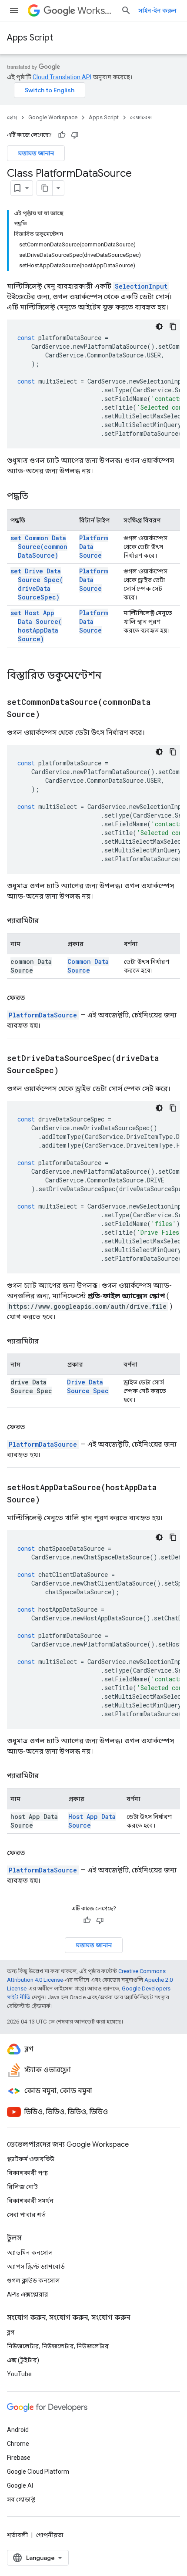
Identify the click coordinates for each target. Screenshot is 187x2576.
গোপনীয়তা (50, 2535)
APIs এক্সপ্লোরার (28, 2294)
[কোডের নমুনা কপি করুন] (173, 327)
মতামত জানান (36, 153)
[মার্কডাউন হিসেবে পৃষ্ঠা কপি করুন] (45, 188)
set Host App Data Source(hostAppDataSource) (36, 626)
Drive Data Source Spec (88, 1386)
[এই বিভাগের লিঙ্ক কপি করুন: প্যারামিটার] (47, 921)
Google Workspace (53, 117)
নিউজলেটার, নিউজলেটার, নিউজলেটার (58, 2346)
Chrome (18, 2444)
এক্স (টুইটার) (23, 2360)
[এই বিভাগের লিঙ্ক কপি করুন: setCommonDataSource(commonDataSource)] (49, 715)
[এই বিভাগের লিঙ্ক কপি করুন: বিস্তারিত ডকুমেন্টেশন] (113, 676)
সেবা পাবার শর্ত (26, 2215)
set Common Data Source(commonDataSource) (39, 547)
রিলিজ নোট (22, 2187)
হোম (12, 117)
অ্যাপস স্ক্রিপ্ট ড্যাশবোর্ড (36, 2266)
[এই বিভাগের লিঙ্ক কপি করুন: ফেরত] (34, 998)
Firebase (19, 2458)
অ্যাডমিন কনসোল (30, 2253)
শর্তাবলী (17, 2535)
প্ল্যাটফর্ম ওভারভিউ (31, 2159)
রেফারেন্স (141, 117)
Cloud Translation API (62, 77)
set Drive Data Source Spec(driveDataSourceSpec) (37, 584)
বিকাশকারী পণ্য (27, 2173)
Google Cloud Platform (38, 2472)
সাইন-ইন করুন (157, 10)
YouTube (19, 2374)
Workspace (96, 11)
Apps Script (30, 38)
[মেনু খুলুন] (14, 10)
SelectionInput (141, 286)
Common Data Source (88, 966)
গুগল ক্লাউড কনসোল (33, 2280)
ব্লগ (11, 2332)
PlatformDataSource (43, 1015)
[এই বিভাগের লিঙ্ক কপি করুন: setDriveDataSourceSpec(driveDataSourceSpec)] (67, 1071)
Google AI (20, 2485)
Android (18, 2430)
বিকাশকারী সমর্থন (30, 2201)
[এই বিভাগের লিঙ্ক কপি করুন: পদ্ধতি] (37, 497)
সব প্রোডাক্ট (21, 2499)
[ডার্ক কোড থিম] (159, 327)
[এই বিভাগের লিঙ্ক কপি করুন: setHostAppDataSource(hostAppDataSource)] (49, 1500)
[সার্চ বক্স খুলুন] (126, 10)
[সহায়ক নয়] (75, 135)
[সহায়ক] (62, 135)
